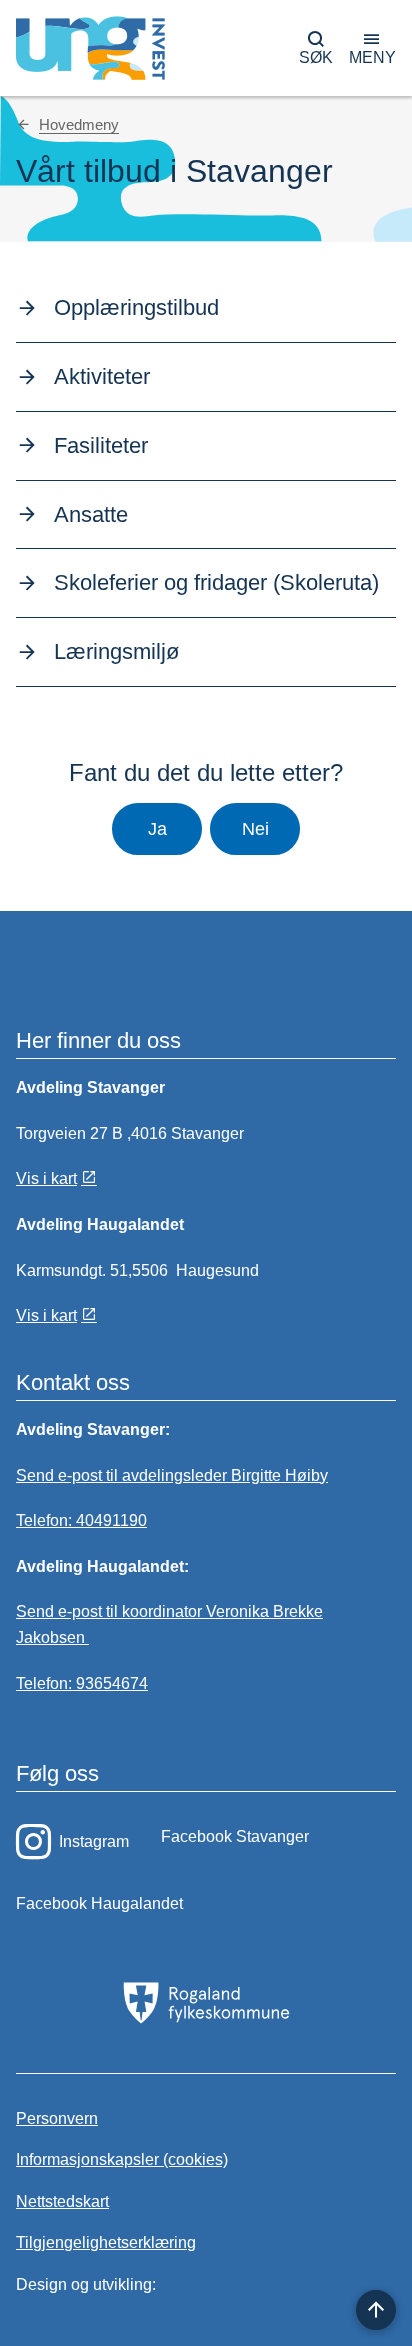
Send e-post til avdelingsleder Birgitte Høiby (172, 1475)
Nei (255, 829)
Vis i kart (46, 1178)
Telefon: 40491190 (81, 1520)
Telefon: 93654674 (82, 1683)
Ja (157, 829)
